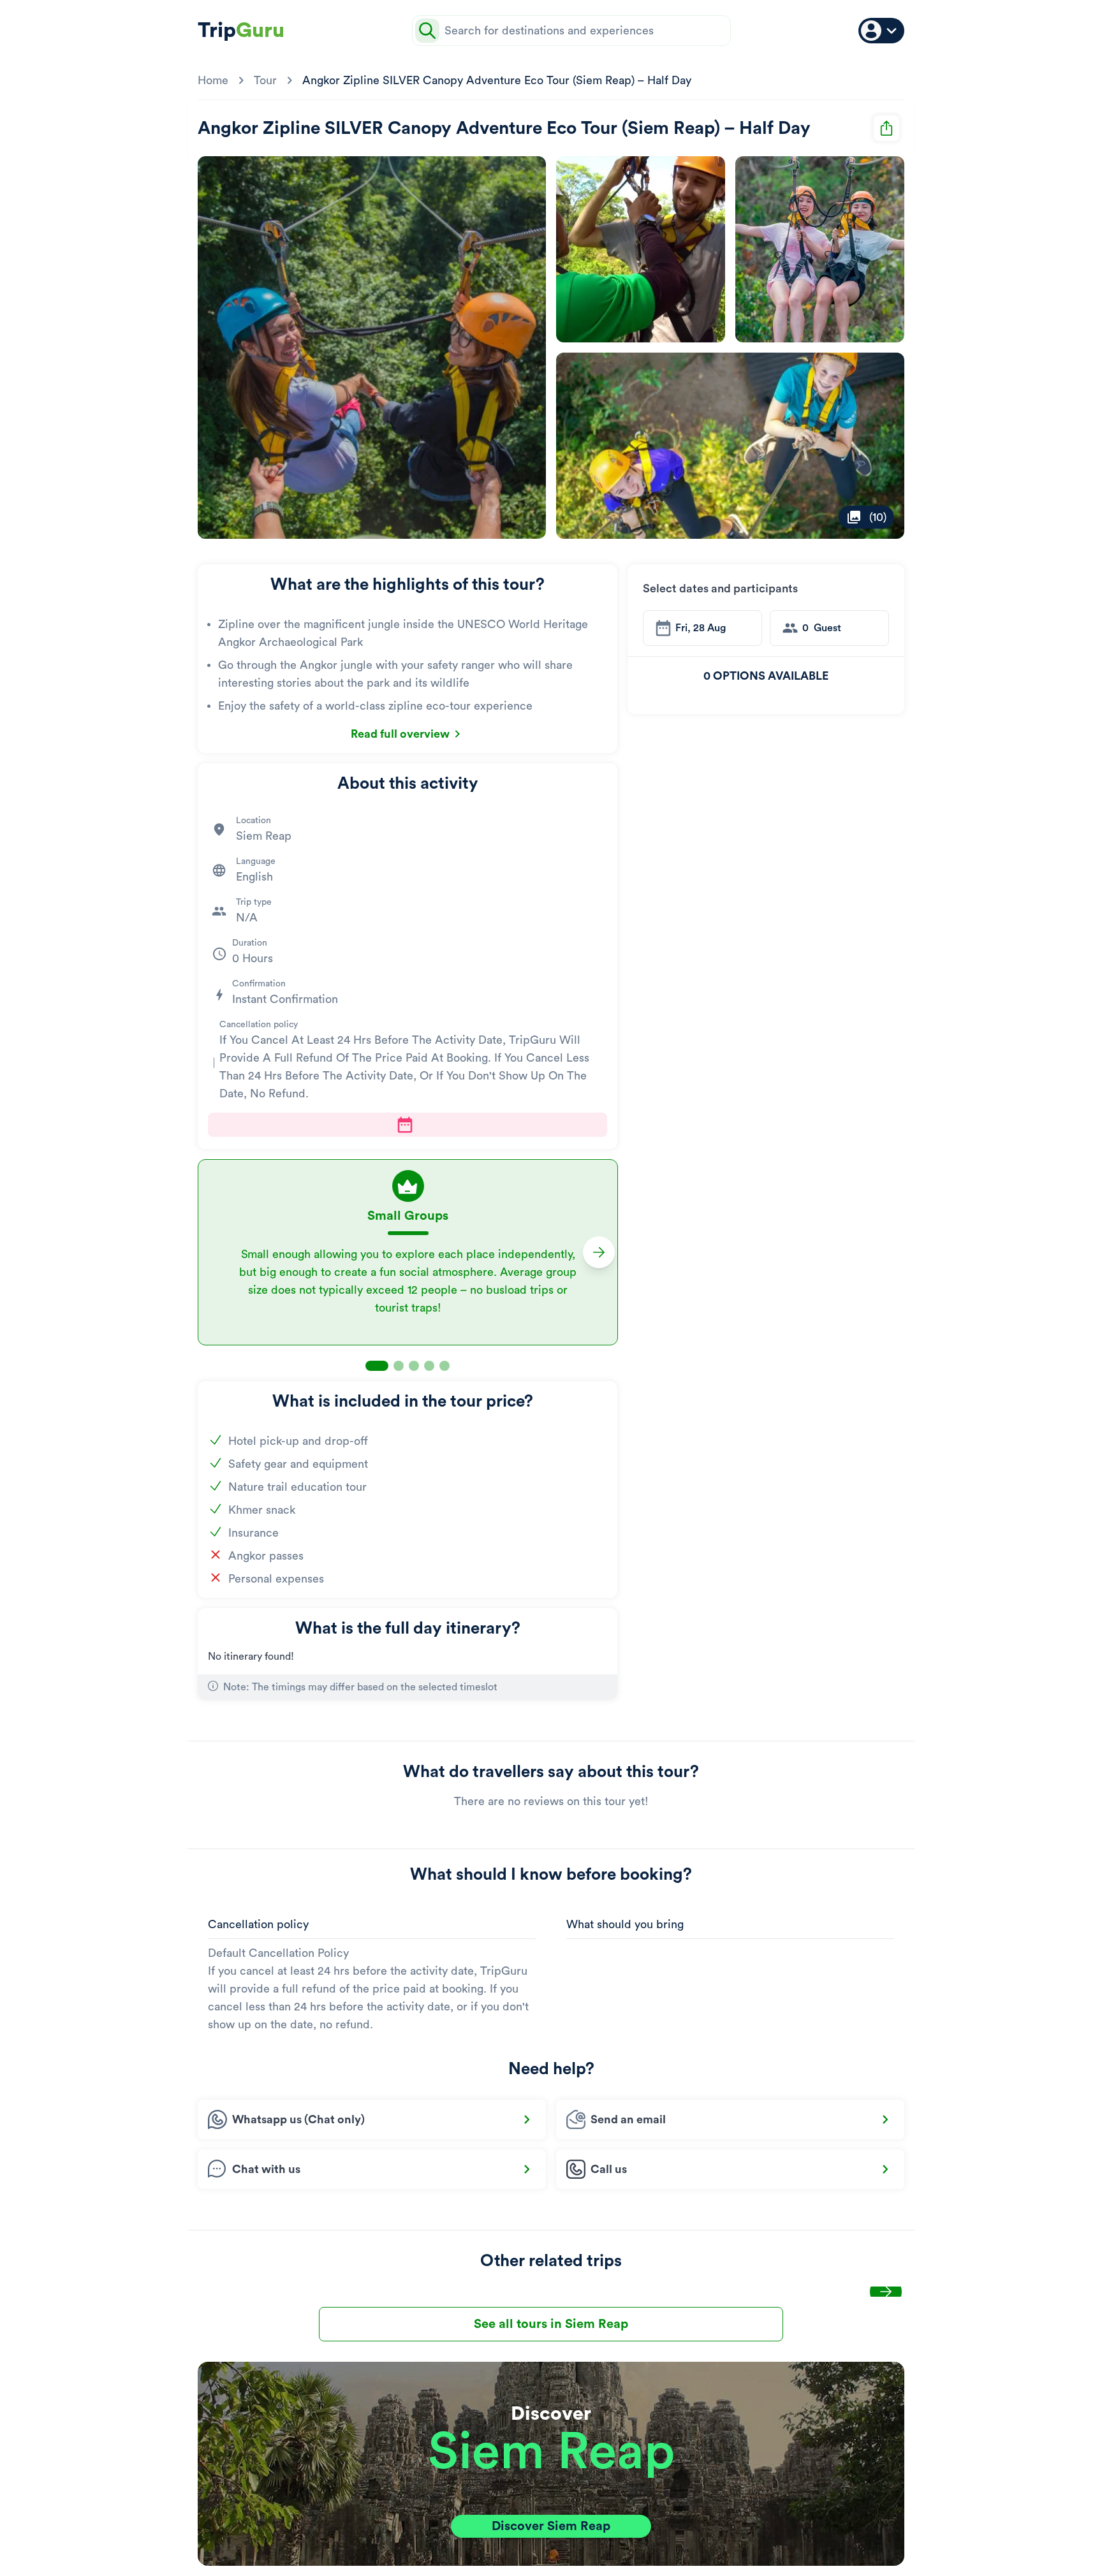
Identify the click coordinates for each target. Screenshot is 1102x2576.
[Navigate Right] (599, 1252)
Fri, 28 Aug (701, 628)
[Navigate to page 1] (377, 1366)
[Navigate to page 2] (399, 1366)
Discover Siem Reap (551, 2526)
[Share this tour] (886, 128)
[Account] (881, 31)
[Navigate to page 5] (444, 1366)
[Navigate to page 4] (429, 1366)
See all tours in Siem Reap (551, 2324)
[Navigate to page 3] (414, 1366)
